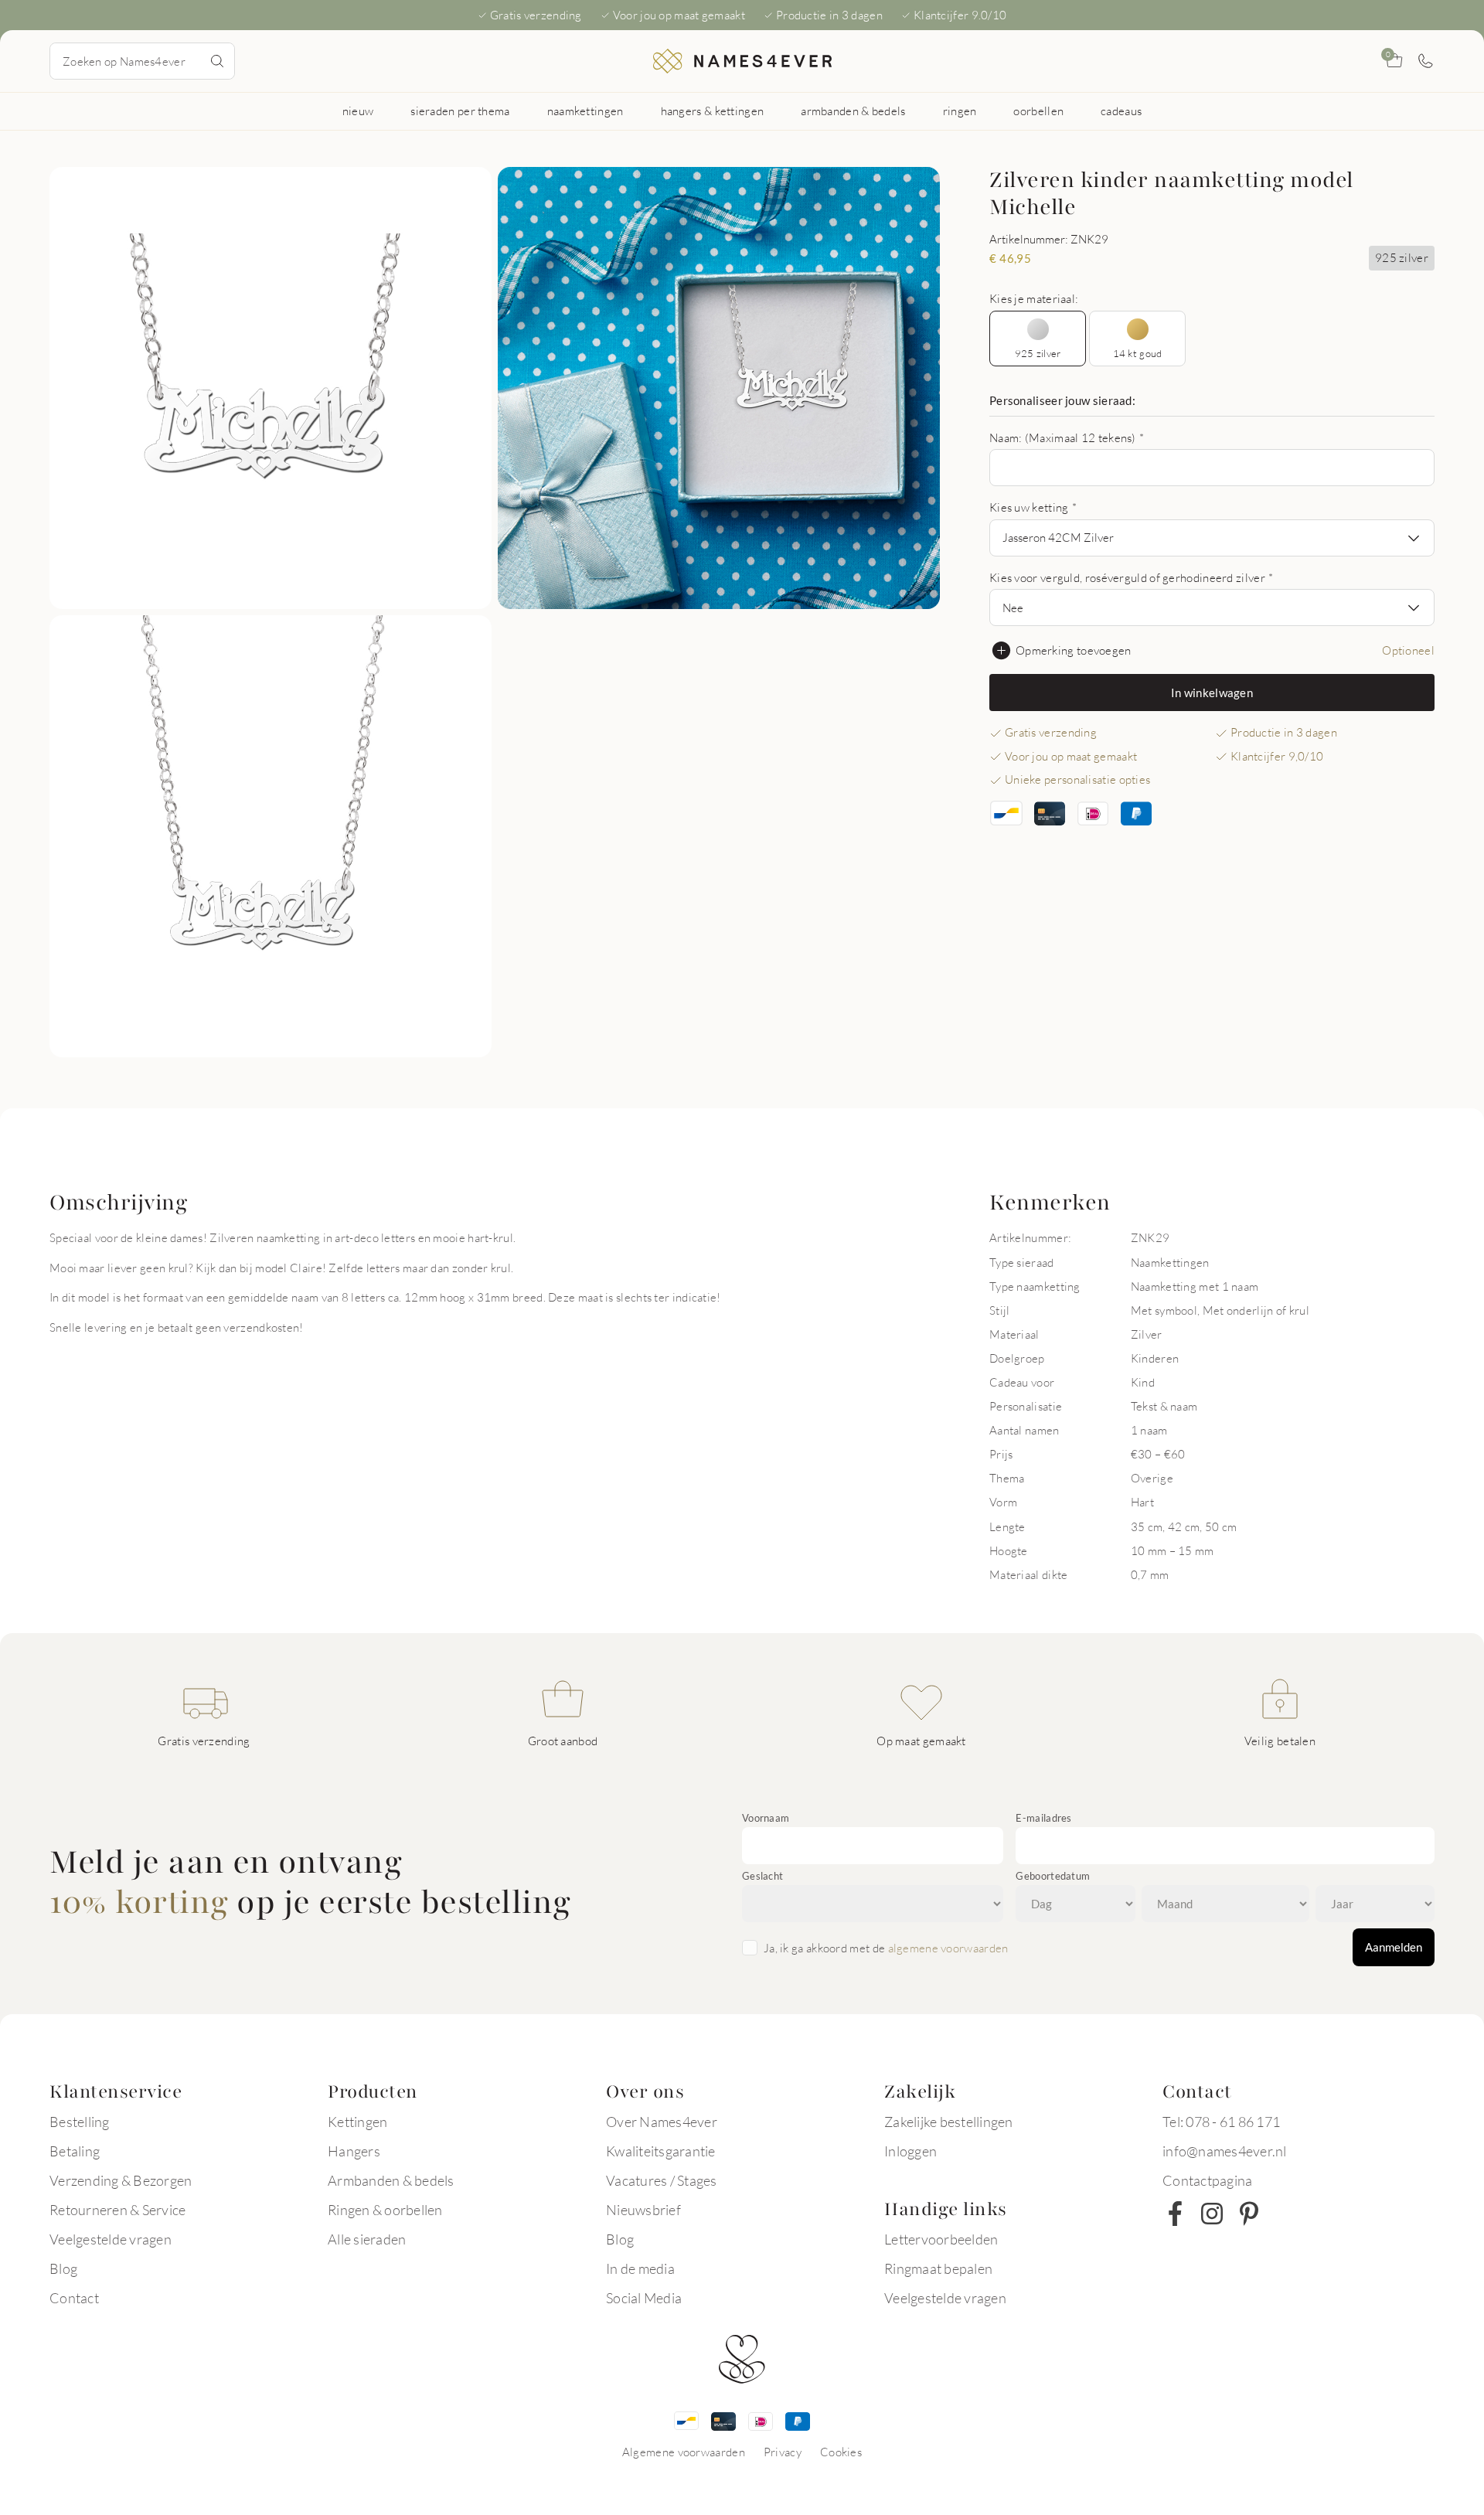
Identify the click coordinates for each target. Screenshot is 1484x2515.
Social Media (644, 2298)
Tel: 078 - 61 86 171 (1221, 2122)
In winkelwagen (1212, 693)
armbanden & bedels (853, 111)
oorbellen (1038, 111)
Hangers (354, 2151)
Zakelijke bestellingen (949, 2122)
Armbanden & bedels (391, 2180)
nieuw (358, 111)
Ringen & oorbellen (385, 2210)
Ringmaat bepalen (938, 2268)
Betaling (75, 2151)
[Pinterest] (1249, 2214)
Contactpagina (1207, 2180)
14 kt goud (1138, 353)
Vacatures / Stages (662, 2180)
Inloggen (910, 2151)
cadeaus (1121, 111)
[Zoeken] (217, 61)
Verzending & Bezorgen (121, 2180)
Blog (63, 2268)
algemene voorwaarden (948, 1948)
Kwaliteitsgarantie (661, 2151)
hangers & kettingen (713, 111)
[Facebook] (1175, 2214)
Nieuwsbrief (643, 2210)
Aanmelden (1394, 1947)
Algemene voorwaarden (684, 2452)
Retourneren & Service (117, 2210)
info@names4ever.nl (1225, 2151)
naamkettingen (585, 111)
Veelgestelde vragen (111, 2239)
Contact (74, 2298)
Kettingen (357, 2122)
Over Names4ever (662, 2122)
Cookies (841, 2452)
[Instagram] (1212, 2214)
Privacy (783, 2452)
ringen (960, 111)
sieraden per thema (460, 111)
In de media (640, 2268)
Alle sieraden (367, 2239)
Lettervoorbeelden (941, 2239)
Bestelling (80, 2122)
